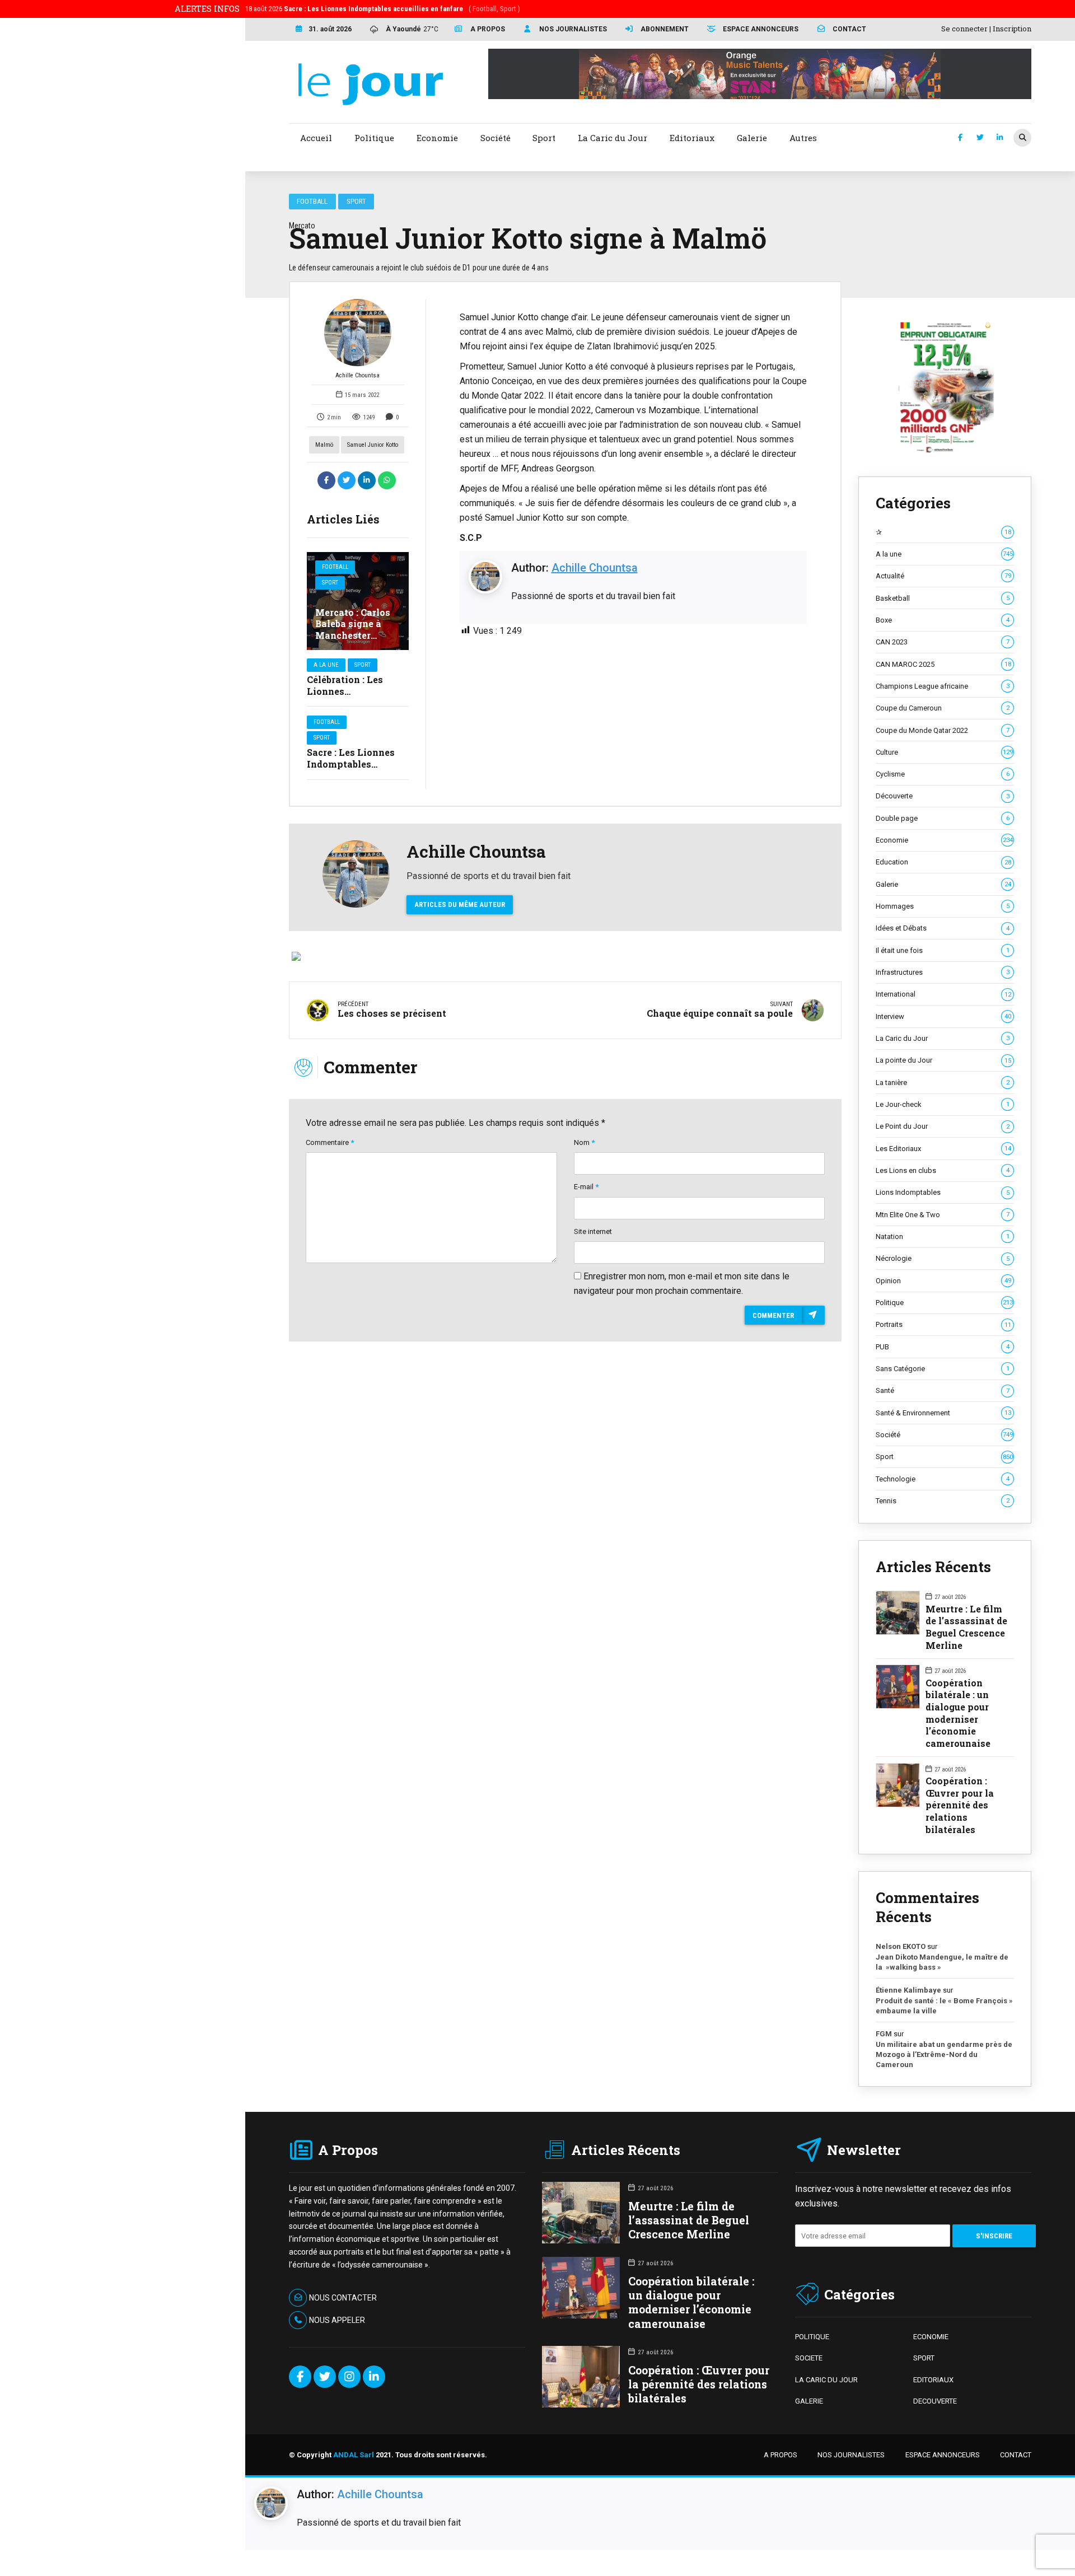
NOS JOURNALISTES (851, 2455)
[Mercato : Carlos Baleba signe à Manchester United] (358, 601)
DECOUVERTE (935, 2401)
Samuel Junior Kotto (373, 445)
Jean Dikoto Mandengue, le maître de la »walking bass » (942, 1962)
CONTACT (1016, 2455)
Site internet (593, 1231)
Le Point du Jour (943, 1126)
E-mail (586, 1187)
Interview (943, 1016)
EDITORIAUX (933, 2380)
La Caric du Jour (943, 1038)
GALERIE (809, 2401)
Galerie (943, 884)
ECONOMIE (931, 2337)
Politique (944, 1303)
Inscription (1012, 29)
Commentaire (330, 1142)
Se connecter (964, 29)
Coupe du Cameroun (943, 708)
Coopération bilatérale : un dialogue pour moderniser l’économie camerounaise (958, 1713)
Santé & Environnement (943, 1413)
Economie (944, 840)
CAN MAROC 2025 (943, 664)
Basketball (943, 598)
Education (943, 862)
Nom (584, 1142)
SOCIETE (809, 2358)
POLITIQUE (812, 2337)
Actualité (943, 576)
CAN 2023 (943, 642)
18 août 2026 (383, 9)
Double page (943, 818)
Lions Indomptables (943, 1192)
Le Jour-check (943, 1104)
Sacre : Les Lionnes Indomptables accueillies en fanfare (357, 764)
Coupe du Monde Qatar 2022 (943, 730)
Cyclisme (943, 774)
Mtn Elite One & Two (943, 1215)
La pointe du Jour (943, 1060)
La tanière (943, 1083)
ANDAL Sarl (354, 2455)
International (943, 994)
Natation (943, 1236)
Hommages (943, 906)
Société (944, 1435)
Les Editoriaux (943, 1149)
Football (312, 201)
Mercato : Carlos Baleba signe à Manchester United (353, 630)
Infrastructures (943, 972)
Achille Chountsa (357, 375)
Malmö (324, 445)
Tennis (943, 1501)
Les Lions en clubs (943, 1170)
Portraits (943, 1324)
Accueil (316, 138)
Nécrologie (943, 1258)
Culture (944, 752)
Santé (943, 1390)
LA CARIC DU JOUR (826, 2380)
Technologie (943, 1479)
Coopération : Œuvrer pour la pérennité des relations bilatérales (960, 1805)
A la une (326, 665)
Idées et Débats (943, 928)
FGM (884, 2034)
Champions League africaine (943, 686)
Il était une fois (943, 950)
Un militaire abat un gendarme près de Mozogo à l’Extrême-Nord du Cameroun (944, 2054)
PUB (943, 1347)
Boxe (943, 620)
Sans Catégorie (943, 1369)
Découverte (943, 796)
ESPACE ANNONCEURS (943, 2455)
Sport (356, 201)
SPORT (924, 2358)
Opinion (943, 1281)
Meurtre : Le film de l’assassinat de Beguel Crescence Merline (966, 1627)
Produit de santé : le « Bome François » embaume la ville (944, 2006)
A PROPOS (780, 2455)
